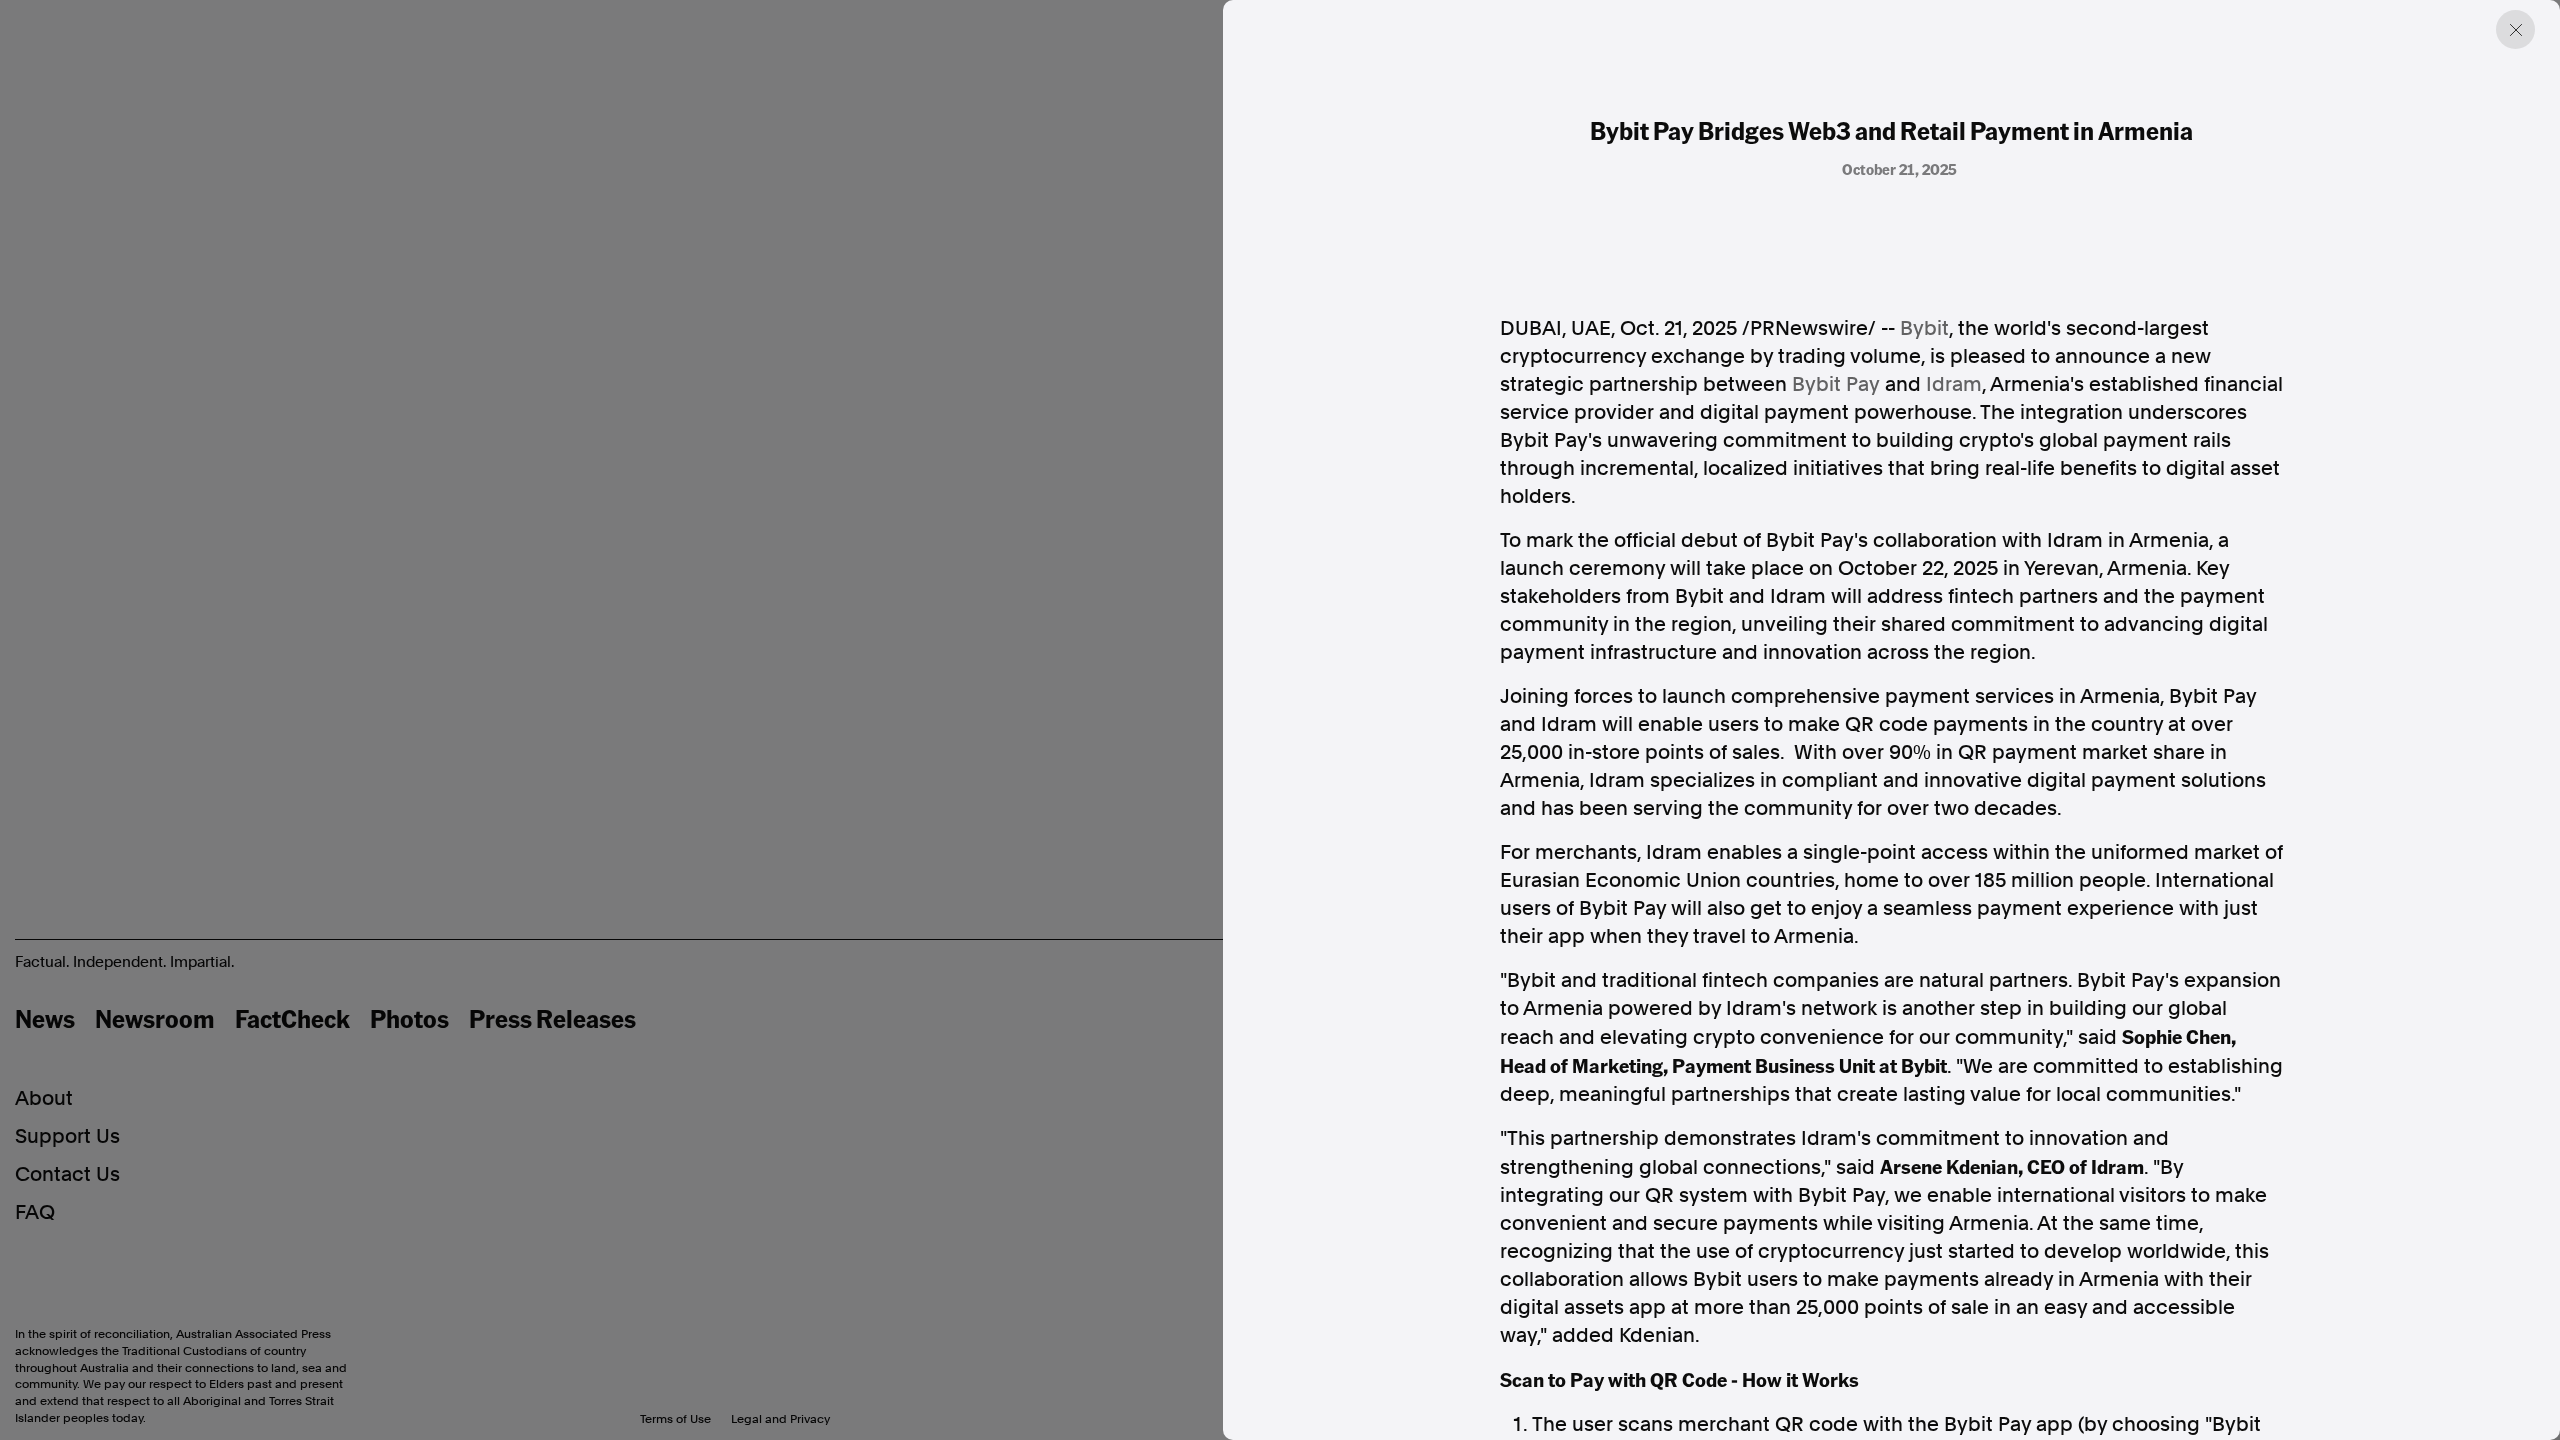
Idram (1954, 384)
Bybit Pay (1836, 384)
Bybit (1924, 328)
